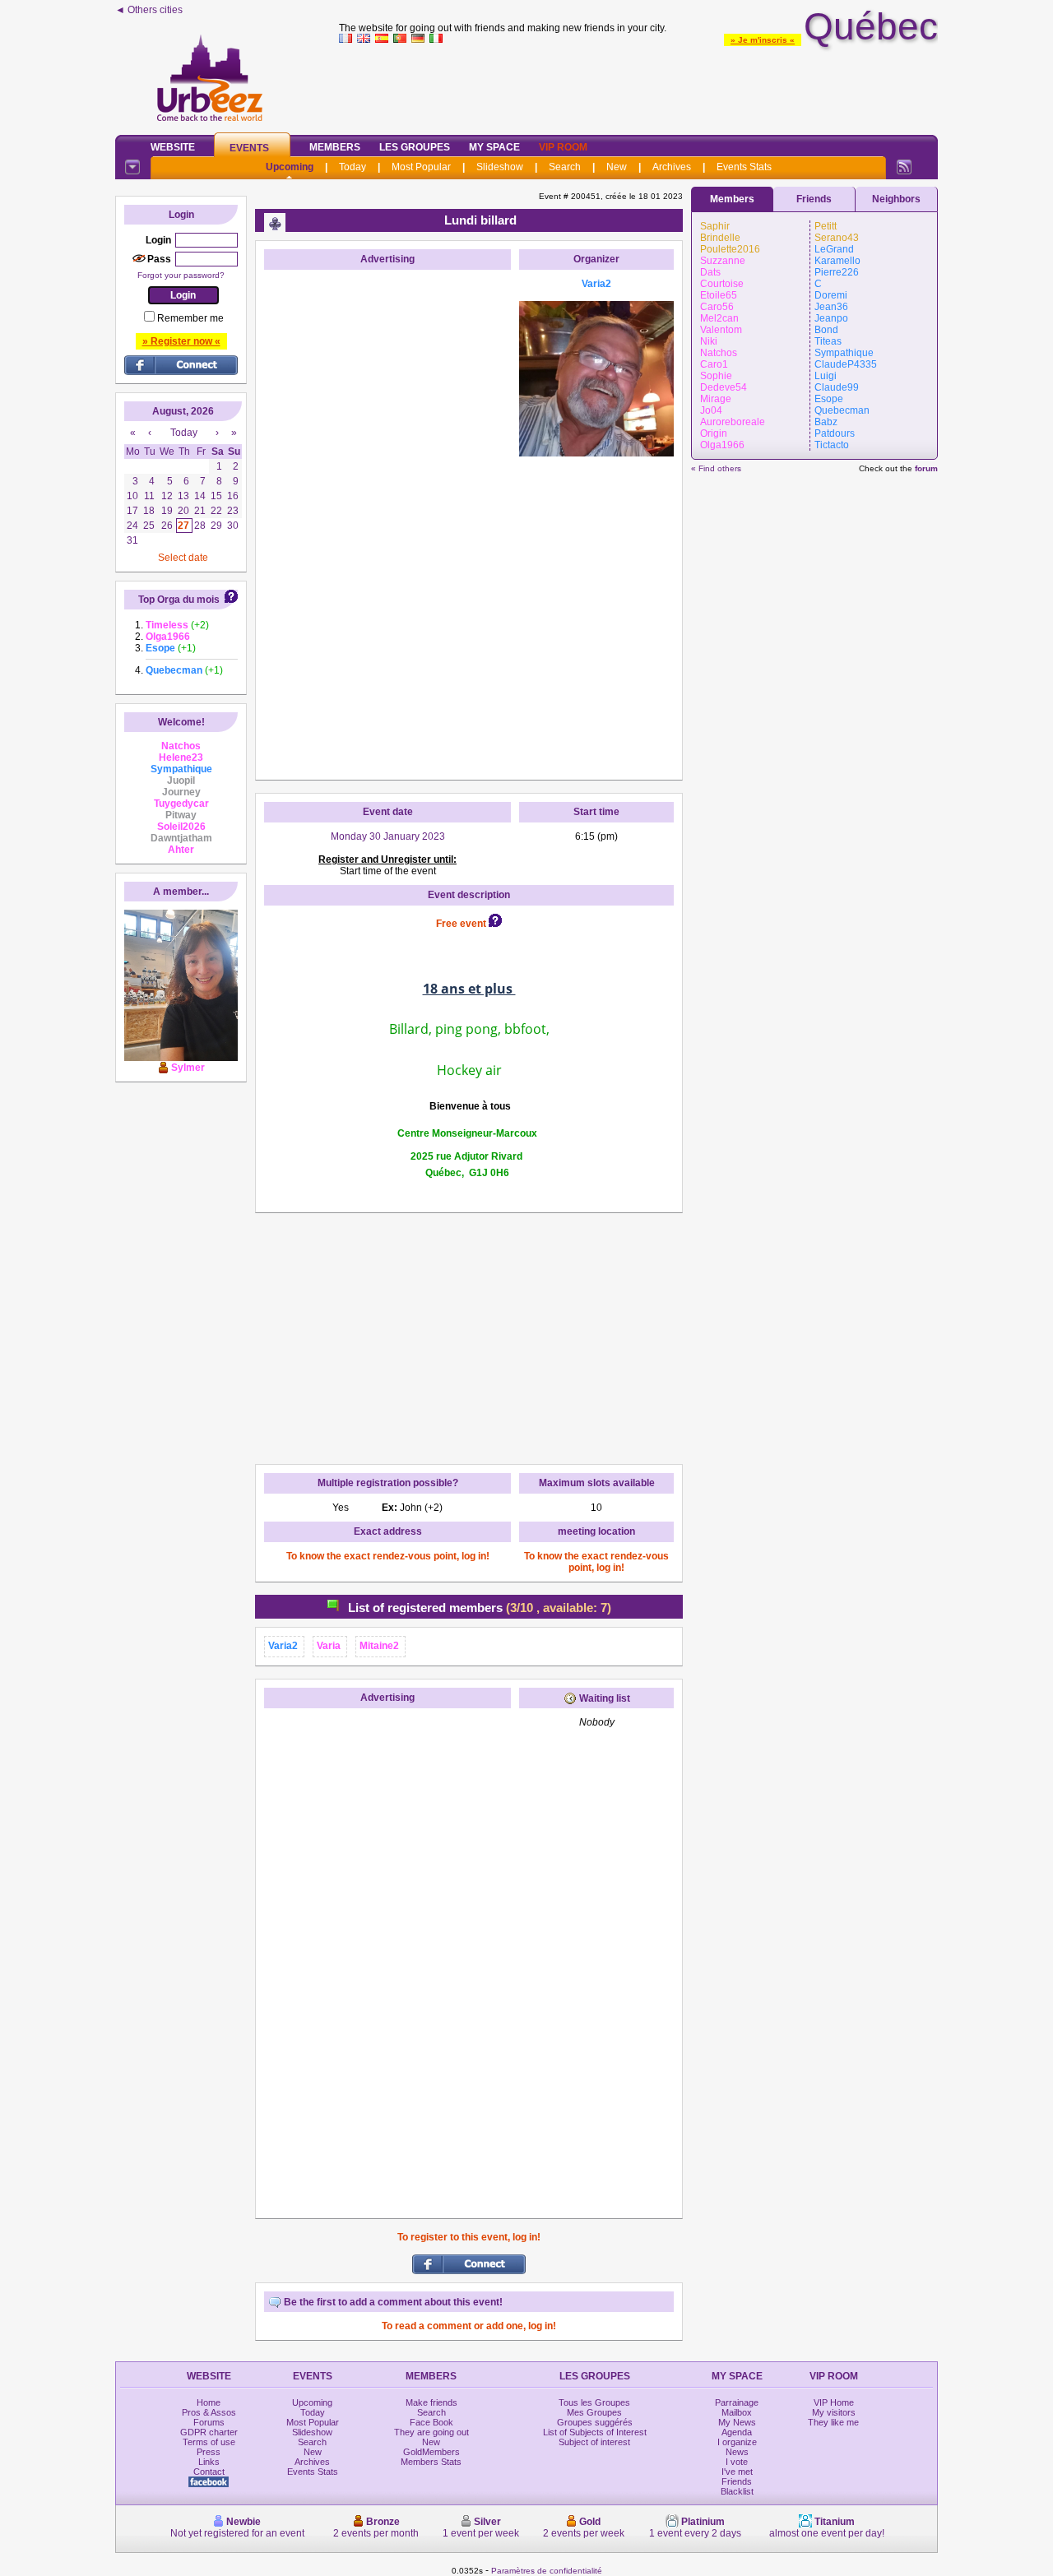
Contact (209, 2472)
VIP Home (834, 2402)
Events (249, 148)
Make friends (431, 2402)
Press (209, 2452)
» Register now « (181, 341)
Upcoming (290, 167)
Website (173, 147)
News (737, 2452)
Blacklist (737, 2491)
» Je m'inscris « (763, 40)
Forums (209, 2422)
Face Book (431, 2422)
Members (335, 147)
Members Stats (431, 2462)
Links (209, 2462)
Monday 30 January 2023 (388, 836)
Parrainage (737, 2402)
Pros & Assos (209, 2412)
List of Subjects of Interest (595, 2432)
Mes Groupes (594, 2412)
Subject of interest (594, 2442)
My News (737, 2422)
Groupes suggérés (595, 2422)
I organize (737, 2442)
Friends (814, 199)
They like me (833, 2422)
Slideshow (500, 167)
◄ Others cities (149, 10)
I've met (737, 2472)
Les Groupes (415, 147)
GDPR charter (209, 2432)
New (617, 167)
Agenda (737, 2432)
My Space (494, 147)
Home (209, 2402)
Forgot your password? (181, 275)
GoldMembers (431, 2452)
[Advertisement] (638, 86)
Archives (672, 167)
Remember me (190, 318)
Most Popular (421, 167)
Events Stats (744, 167)
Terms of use (209, 2442)
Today (353, 167)
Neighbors (896, 199)
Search (565, 167)
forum (926, 468)
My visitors (834, 2412)
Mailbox (737, 2412)
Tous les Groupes (594, 2402)
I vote (737, 2462)
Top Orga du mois (179, 600)
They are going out (431, 2432)
